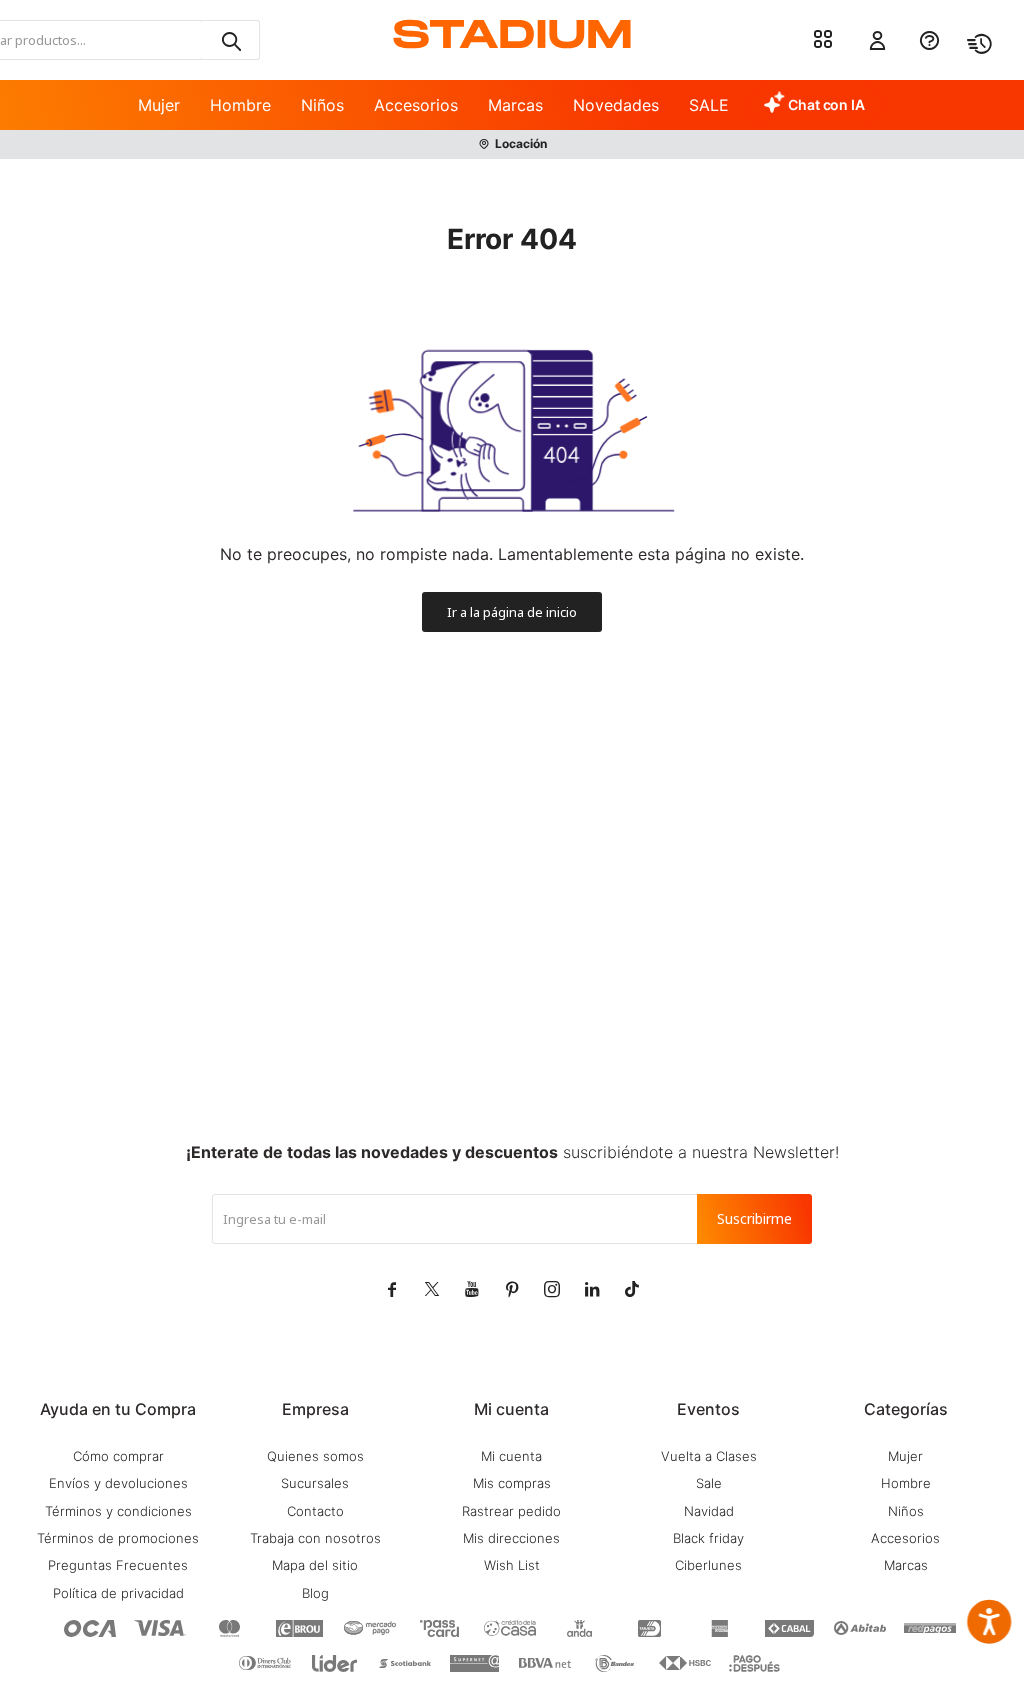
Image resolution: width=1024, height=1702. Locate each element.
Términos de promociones (118, 1538)
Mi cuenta (511, 1456)
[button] (230, 40)
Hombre (240, 105)
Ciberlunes (708, 1565)
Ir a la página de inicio (512, 612)
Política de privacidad (118, 1593)
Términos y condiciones (118, 1511)
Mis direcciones (511, 1538)
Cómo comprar (118, 1456)
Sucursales (315, 1483)
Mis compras (512, 1483)
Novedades (616, 105)
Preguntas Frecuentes (118, 1565)
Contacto (315, 1511)
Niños (322, 105)
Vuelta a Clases (709, 1456)
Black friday (708, 1538)
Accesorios (416, 105)
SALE (709, 105)
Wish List (512, 1565)
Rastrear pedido (511, 1511)
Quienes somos (315, 1456)
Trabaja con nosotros (315, 1538)
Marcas (515, 105)
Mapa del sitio (315, 1565)
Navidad (709, 1511)
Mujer (159, 105)
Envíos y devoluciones (118, 1483)
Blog (315, 1593)
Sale (709, 1483)
